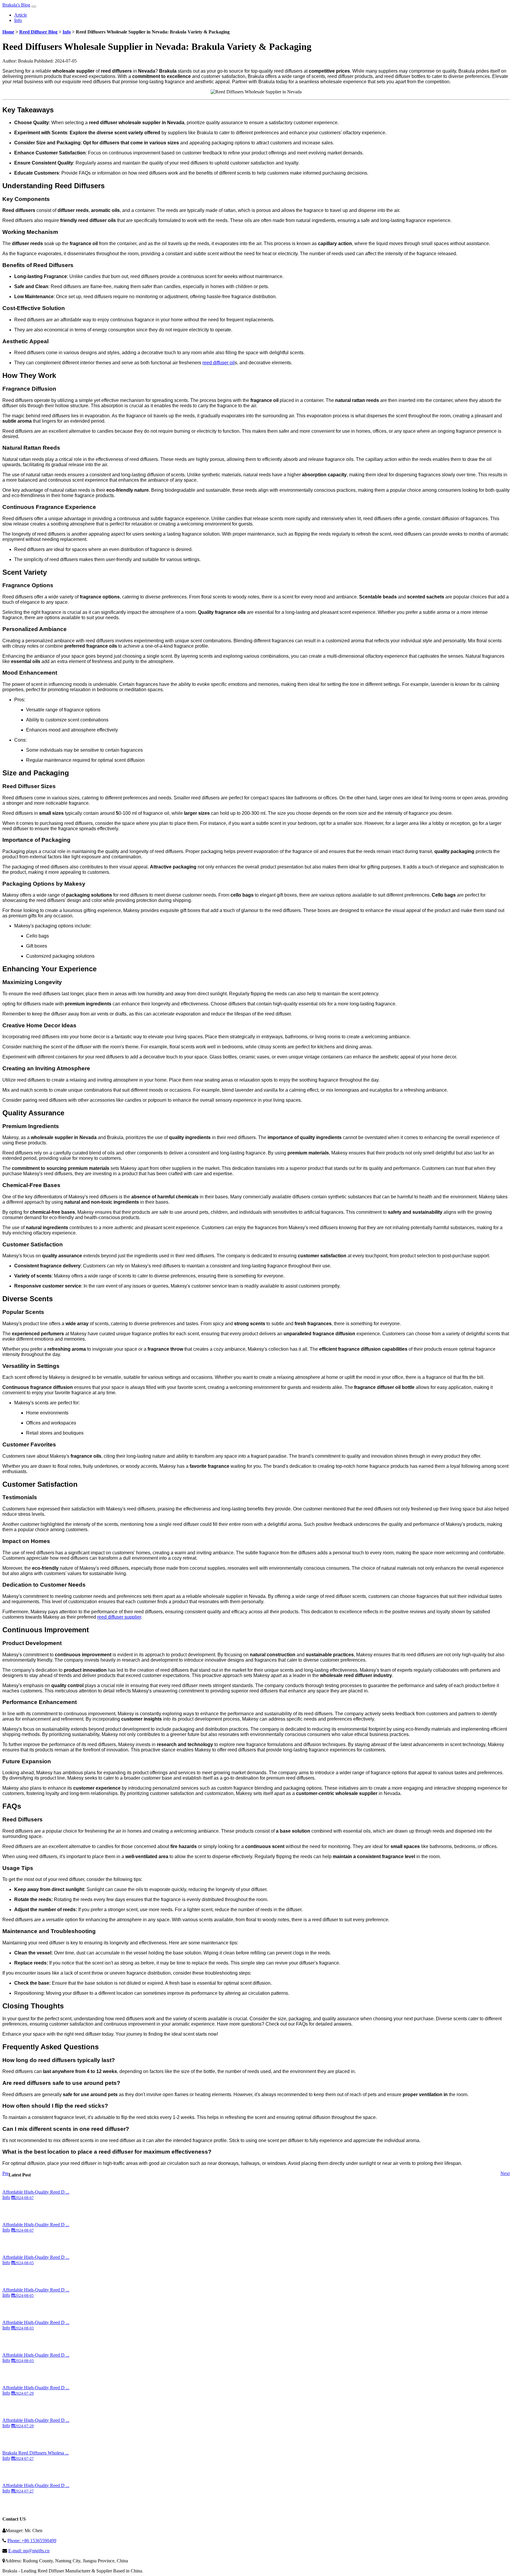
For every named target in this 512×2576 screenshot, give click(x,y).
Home (8, 32)
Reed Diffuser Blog (38, 32)
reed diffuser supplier (119, 1617)
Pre (5, 2173)
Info (18, 20)
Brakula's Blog (16, 5)
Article (21, 15)
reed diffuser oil (219, 363)
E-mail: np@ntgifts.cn (29, 2551)
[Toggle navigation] (34, 7)
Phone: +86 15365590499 (32, 2541)
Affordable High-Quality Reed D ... (36, 2192)
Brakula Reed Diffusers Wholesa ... (36, 2453)
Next (505, 2173)
